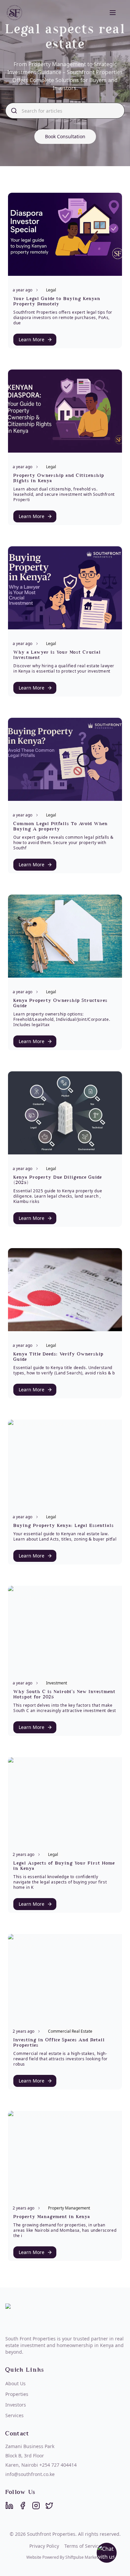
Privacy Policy (44, 2546)
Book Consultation (65, 136)
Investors (16, 2405)
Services (14, 2415)
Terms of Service (83, 2546)
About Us (15, 2383)
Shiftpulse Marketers (85, 2557)
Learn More (31, 339)
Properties (17, 2394)
